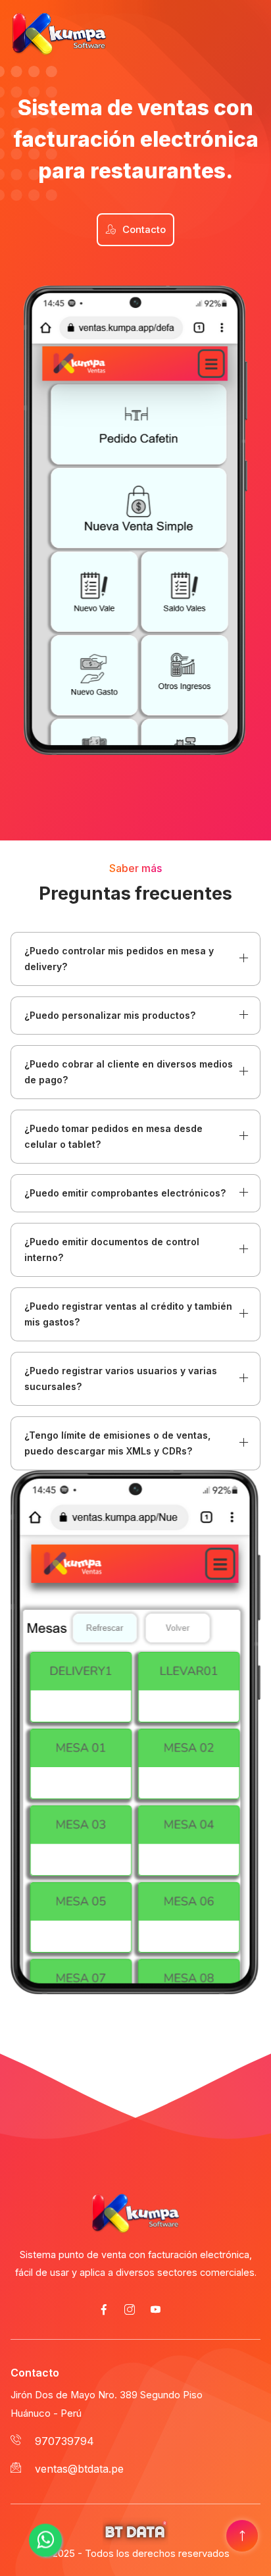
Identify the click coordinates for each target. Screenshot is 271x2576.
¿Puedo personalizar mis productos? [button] (110, 1015)
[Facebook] (104, 2311)
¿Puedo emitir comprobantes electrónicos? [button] (125, 1193)
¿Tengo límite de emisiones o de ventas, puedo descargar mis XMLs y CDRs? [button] (117, 1443)
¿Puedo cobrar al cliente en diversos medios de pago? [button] (129, 1072)
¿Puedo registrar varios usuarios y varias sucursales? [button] (121, 1378)
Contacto (144, 230)
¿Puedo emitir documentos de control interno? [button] (112, 1249)
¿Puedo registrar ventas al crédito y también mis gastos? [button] (128, 1314)
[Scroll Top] (242, 2537)
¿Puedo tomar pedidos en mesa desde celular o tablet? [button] (113, 1136)
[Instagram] (130, 2311)
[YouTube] (155, 2311)
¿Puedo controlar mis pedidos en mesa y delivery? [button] (119, 959)
